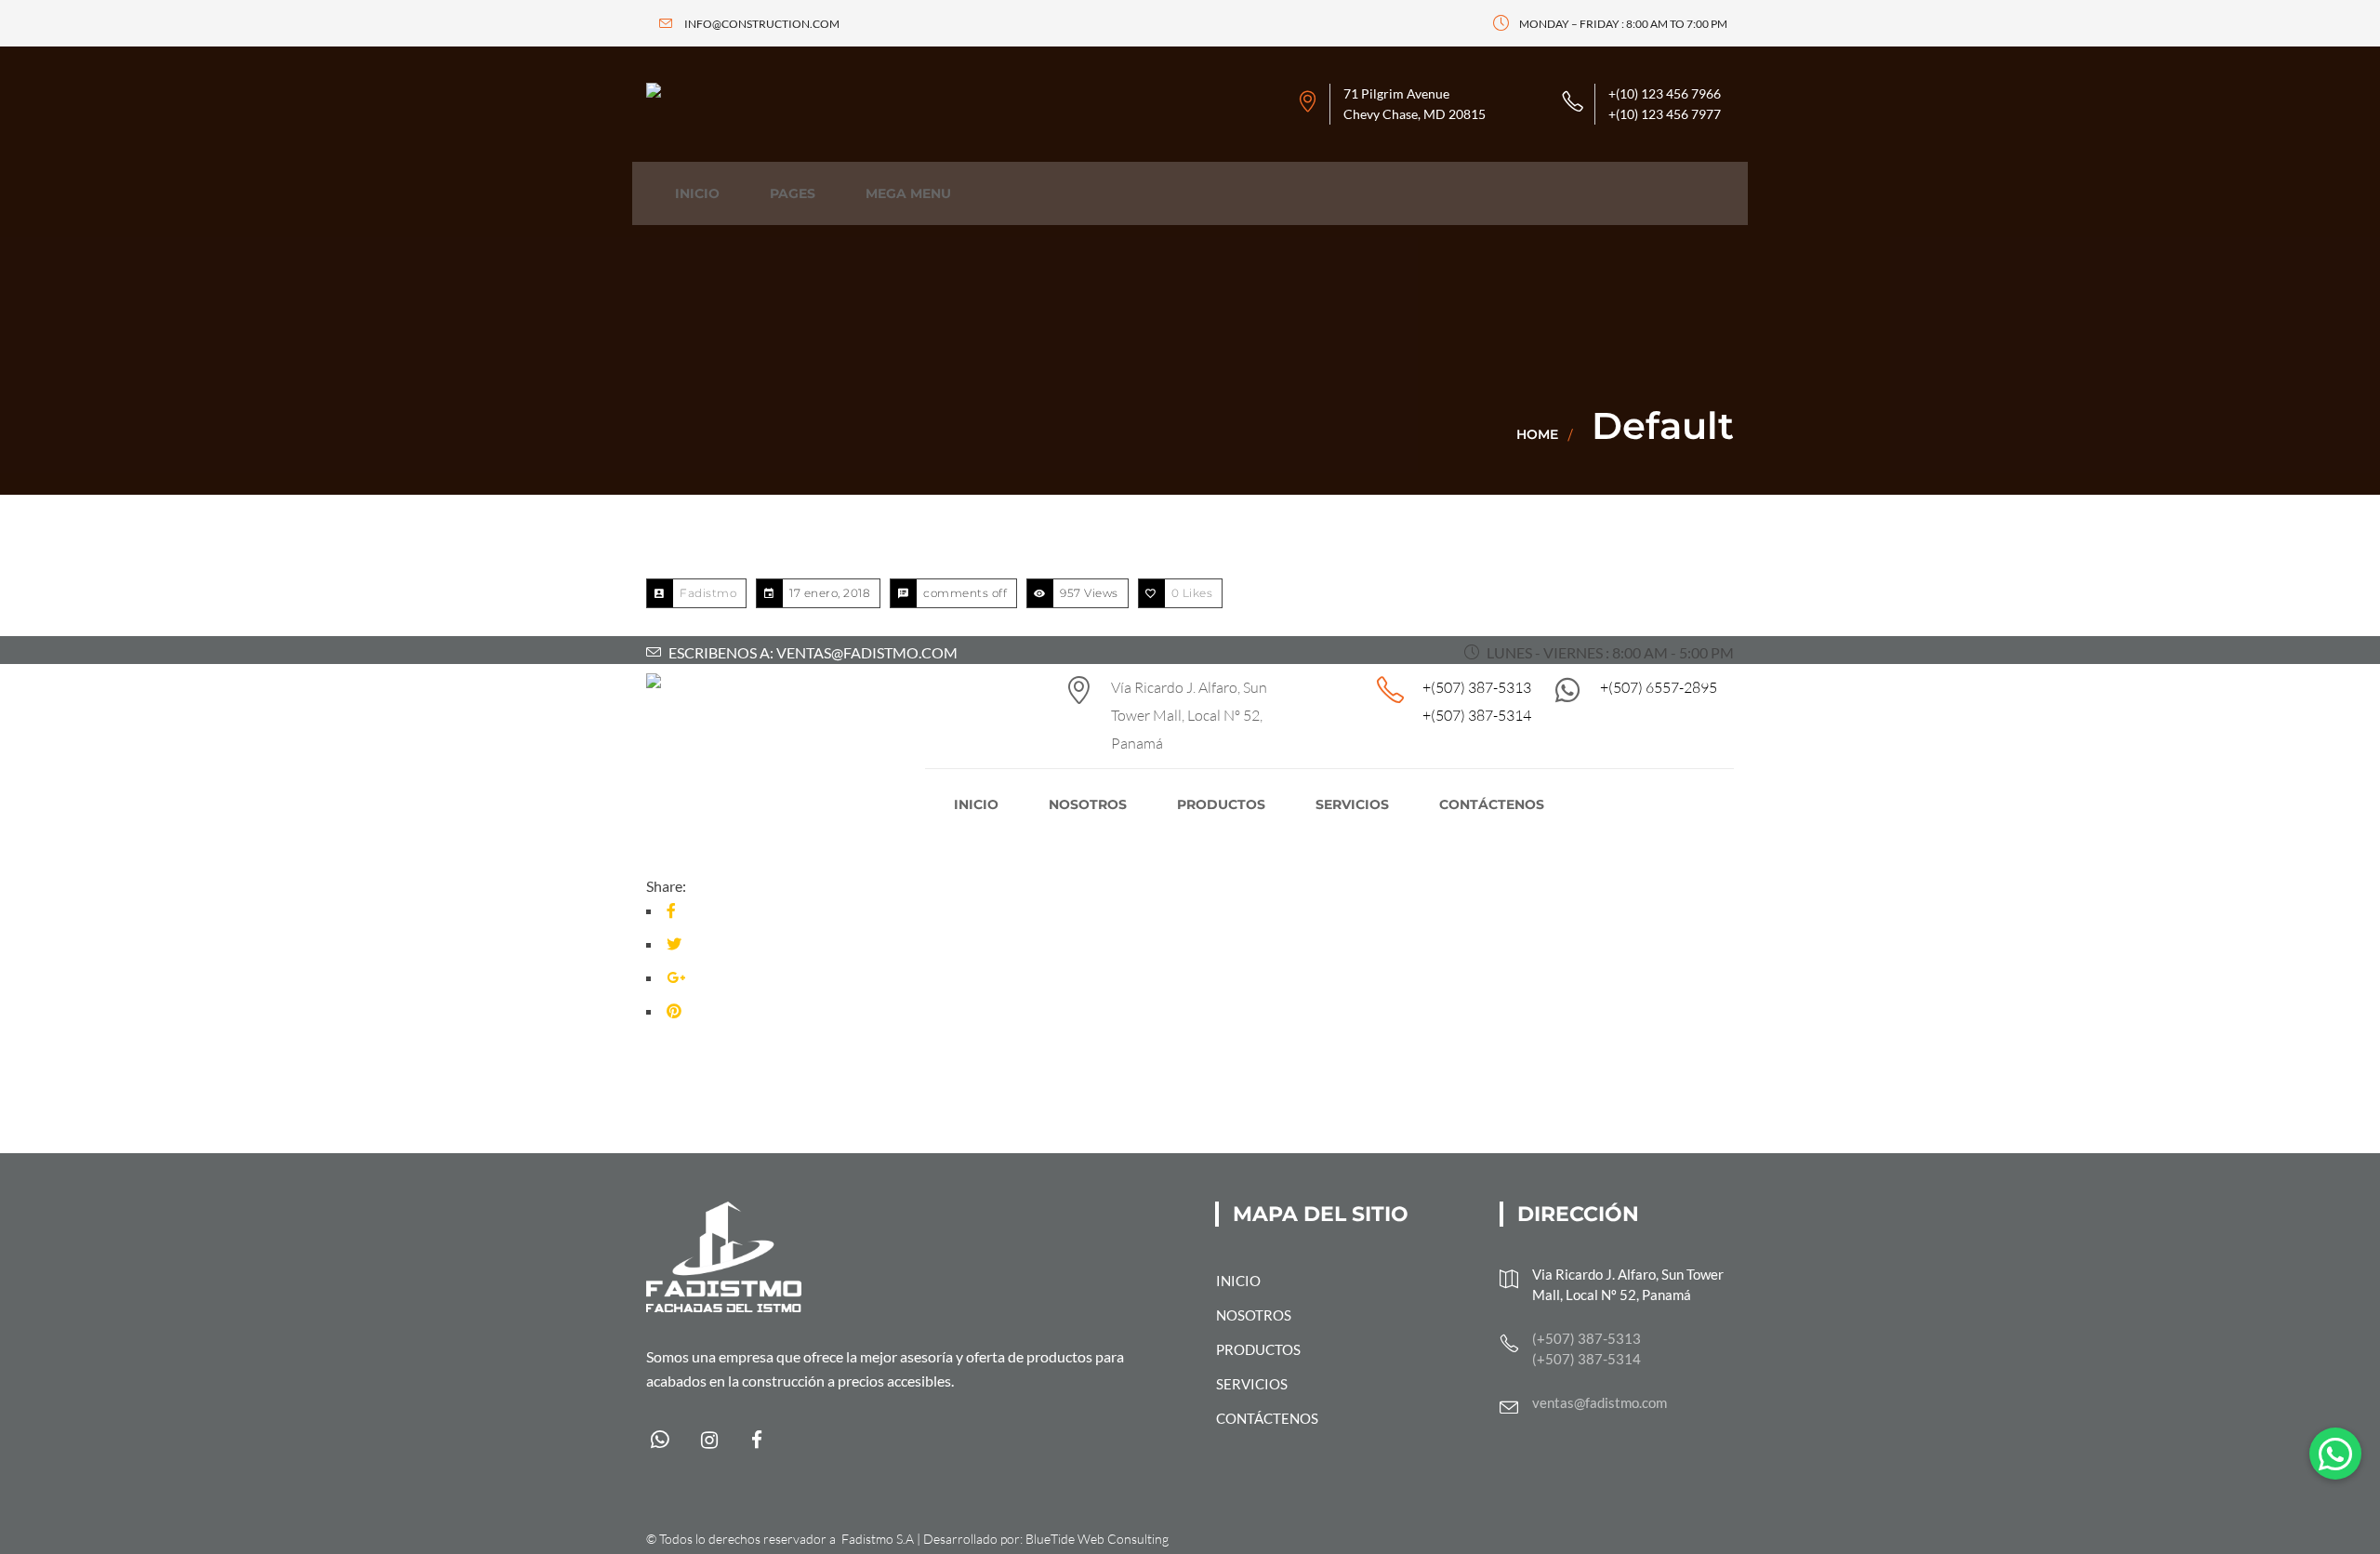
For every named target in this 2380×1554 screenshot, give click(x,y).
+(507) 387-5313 (1477, 687)
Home (1537, 434)
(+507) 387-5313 (1587, 1338)
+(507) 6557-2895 (1659, 687)
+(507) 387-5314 (1477, 715)
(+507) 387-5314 (1587, 1359)
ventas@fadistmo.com (1600, 1402)
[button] (2335, 1454)
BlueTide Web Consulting (1097, 1539)
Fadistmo (708, 593)
